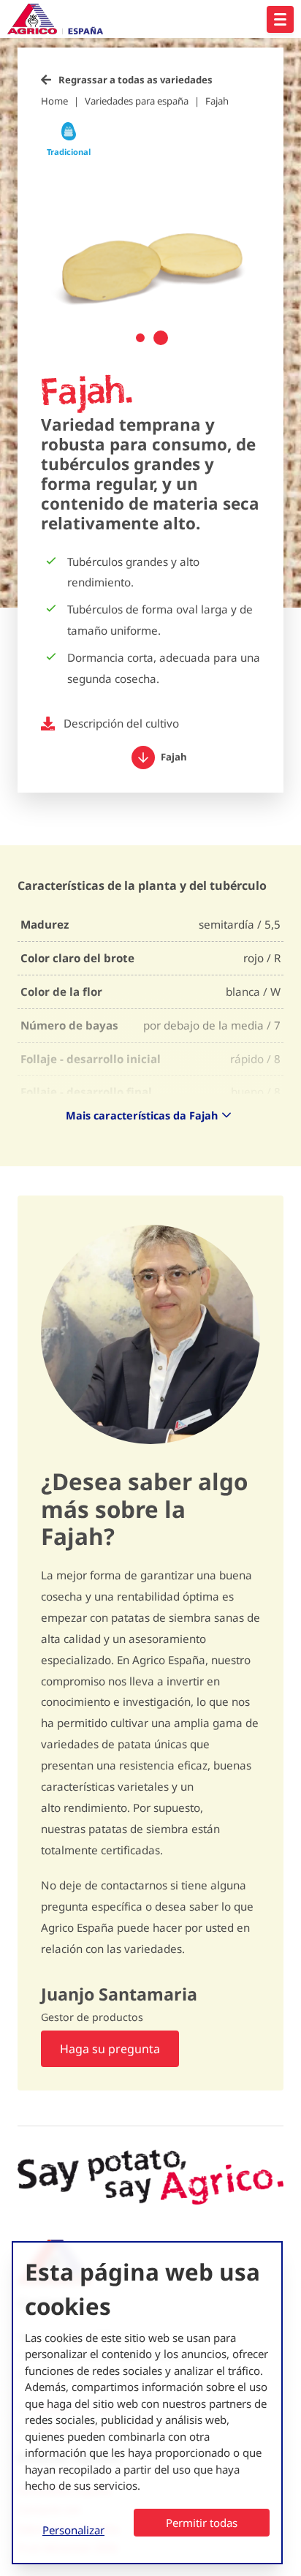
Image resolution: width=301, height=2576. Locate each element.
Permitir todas (202, 2523)
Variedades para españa (137, 101)
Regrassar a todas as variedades (136, 80)
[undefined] (280, 19)
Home (54, 101)
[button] (140, 338)
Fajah (217, 101)
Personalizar (73, 2530)
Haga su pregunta (110, 2049)
